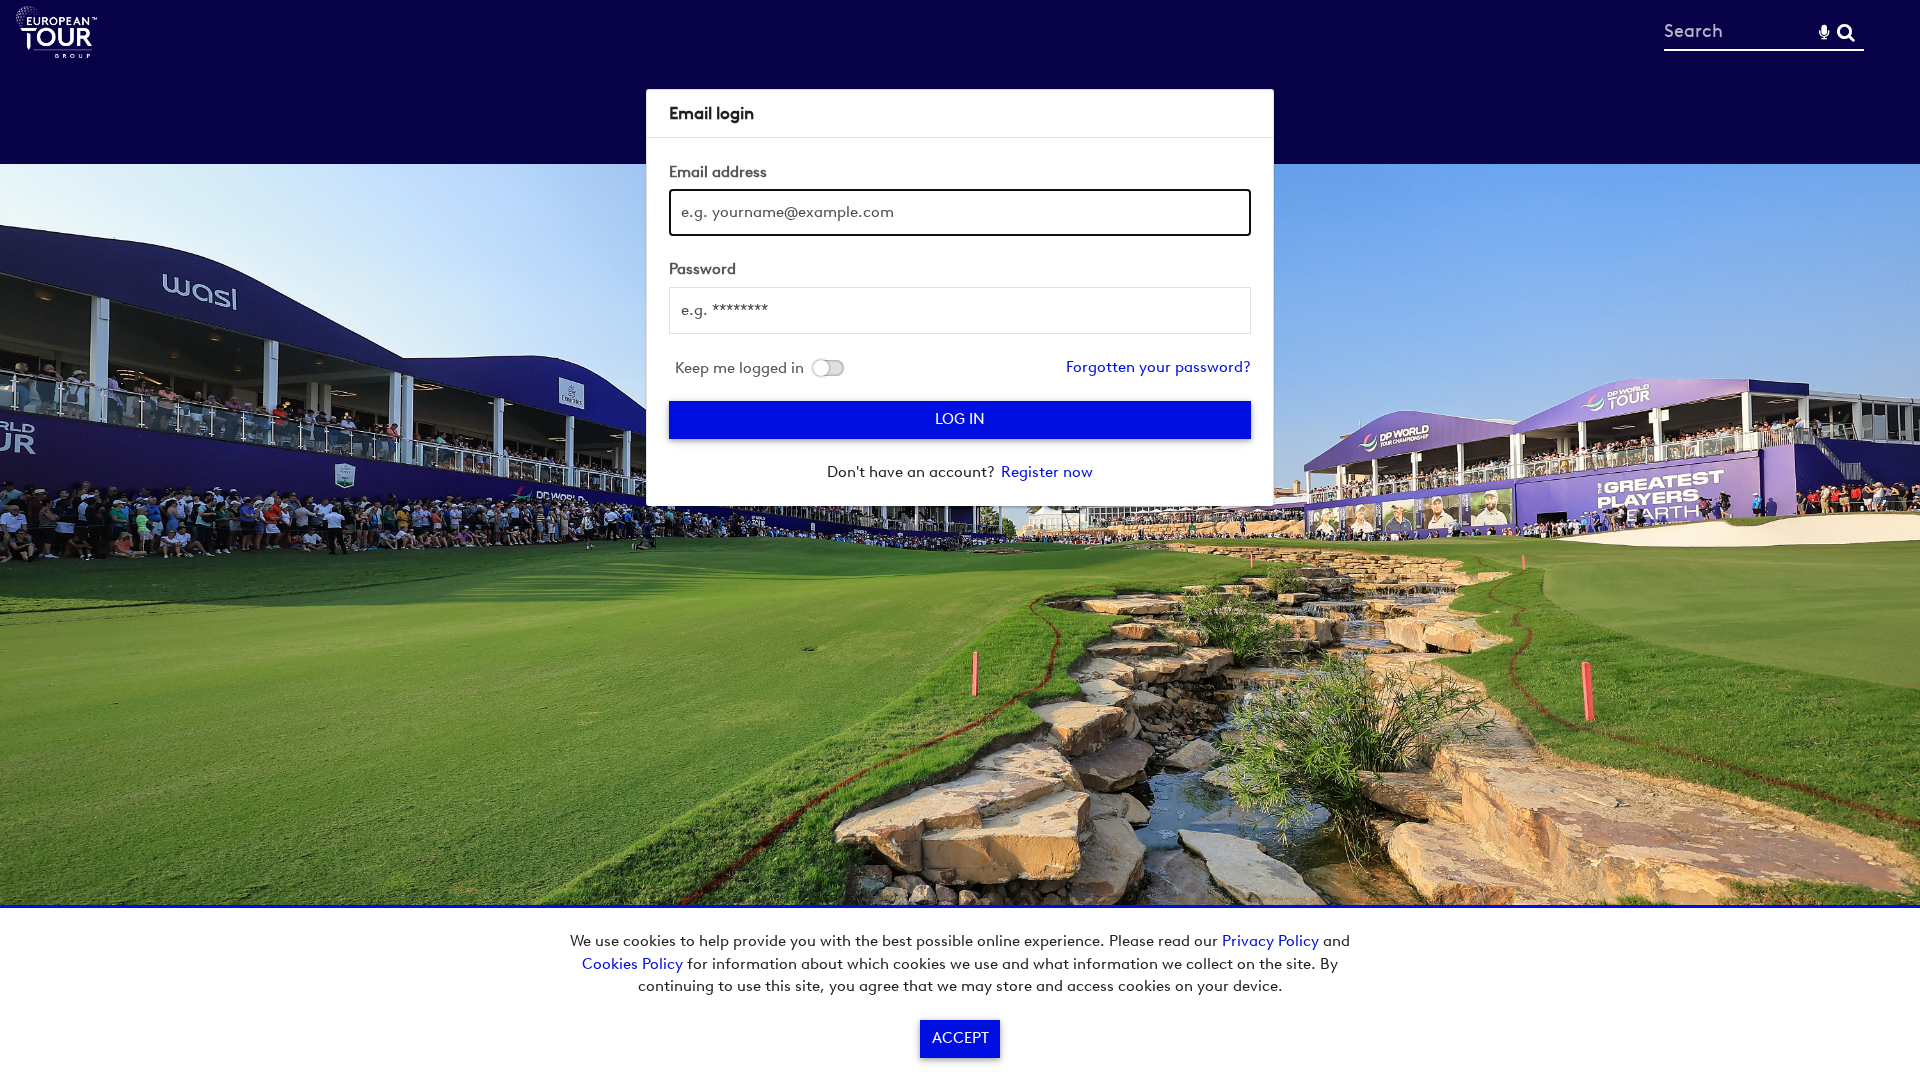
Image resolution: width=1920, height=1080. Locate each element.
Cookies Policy (632, 964)
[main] (960, 297)
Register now (1047, 472)
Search (1845, 32)
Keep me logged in (739, 368)
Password (702, 269)
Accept (960, 1038)
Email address (718, 172)
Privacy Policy (1270, 941)
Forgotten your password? (1158, 367)
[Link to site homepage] (56, 52)
